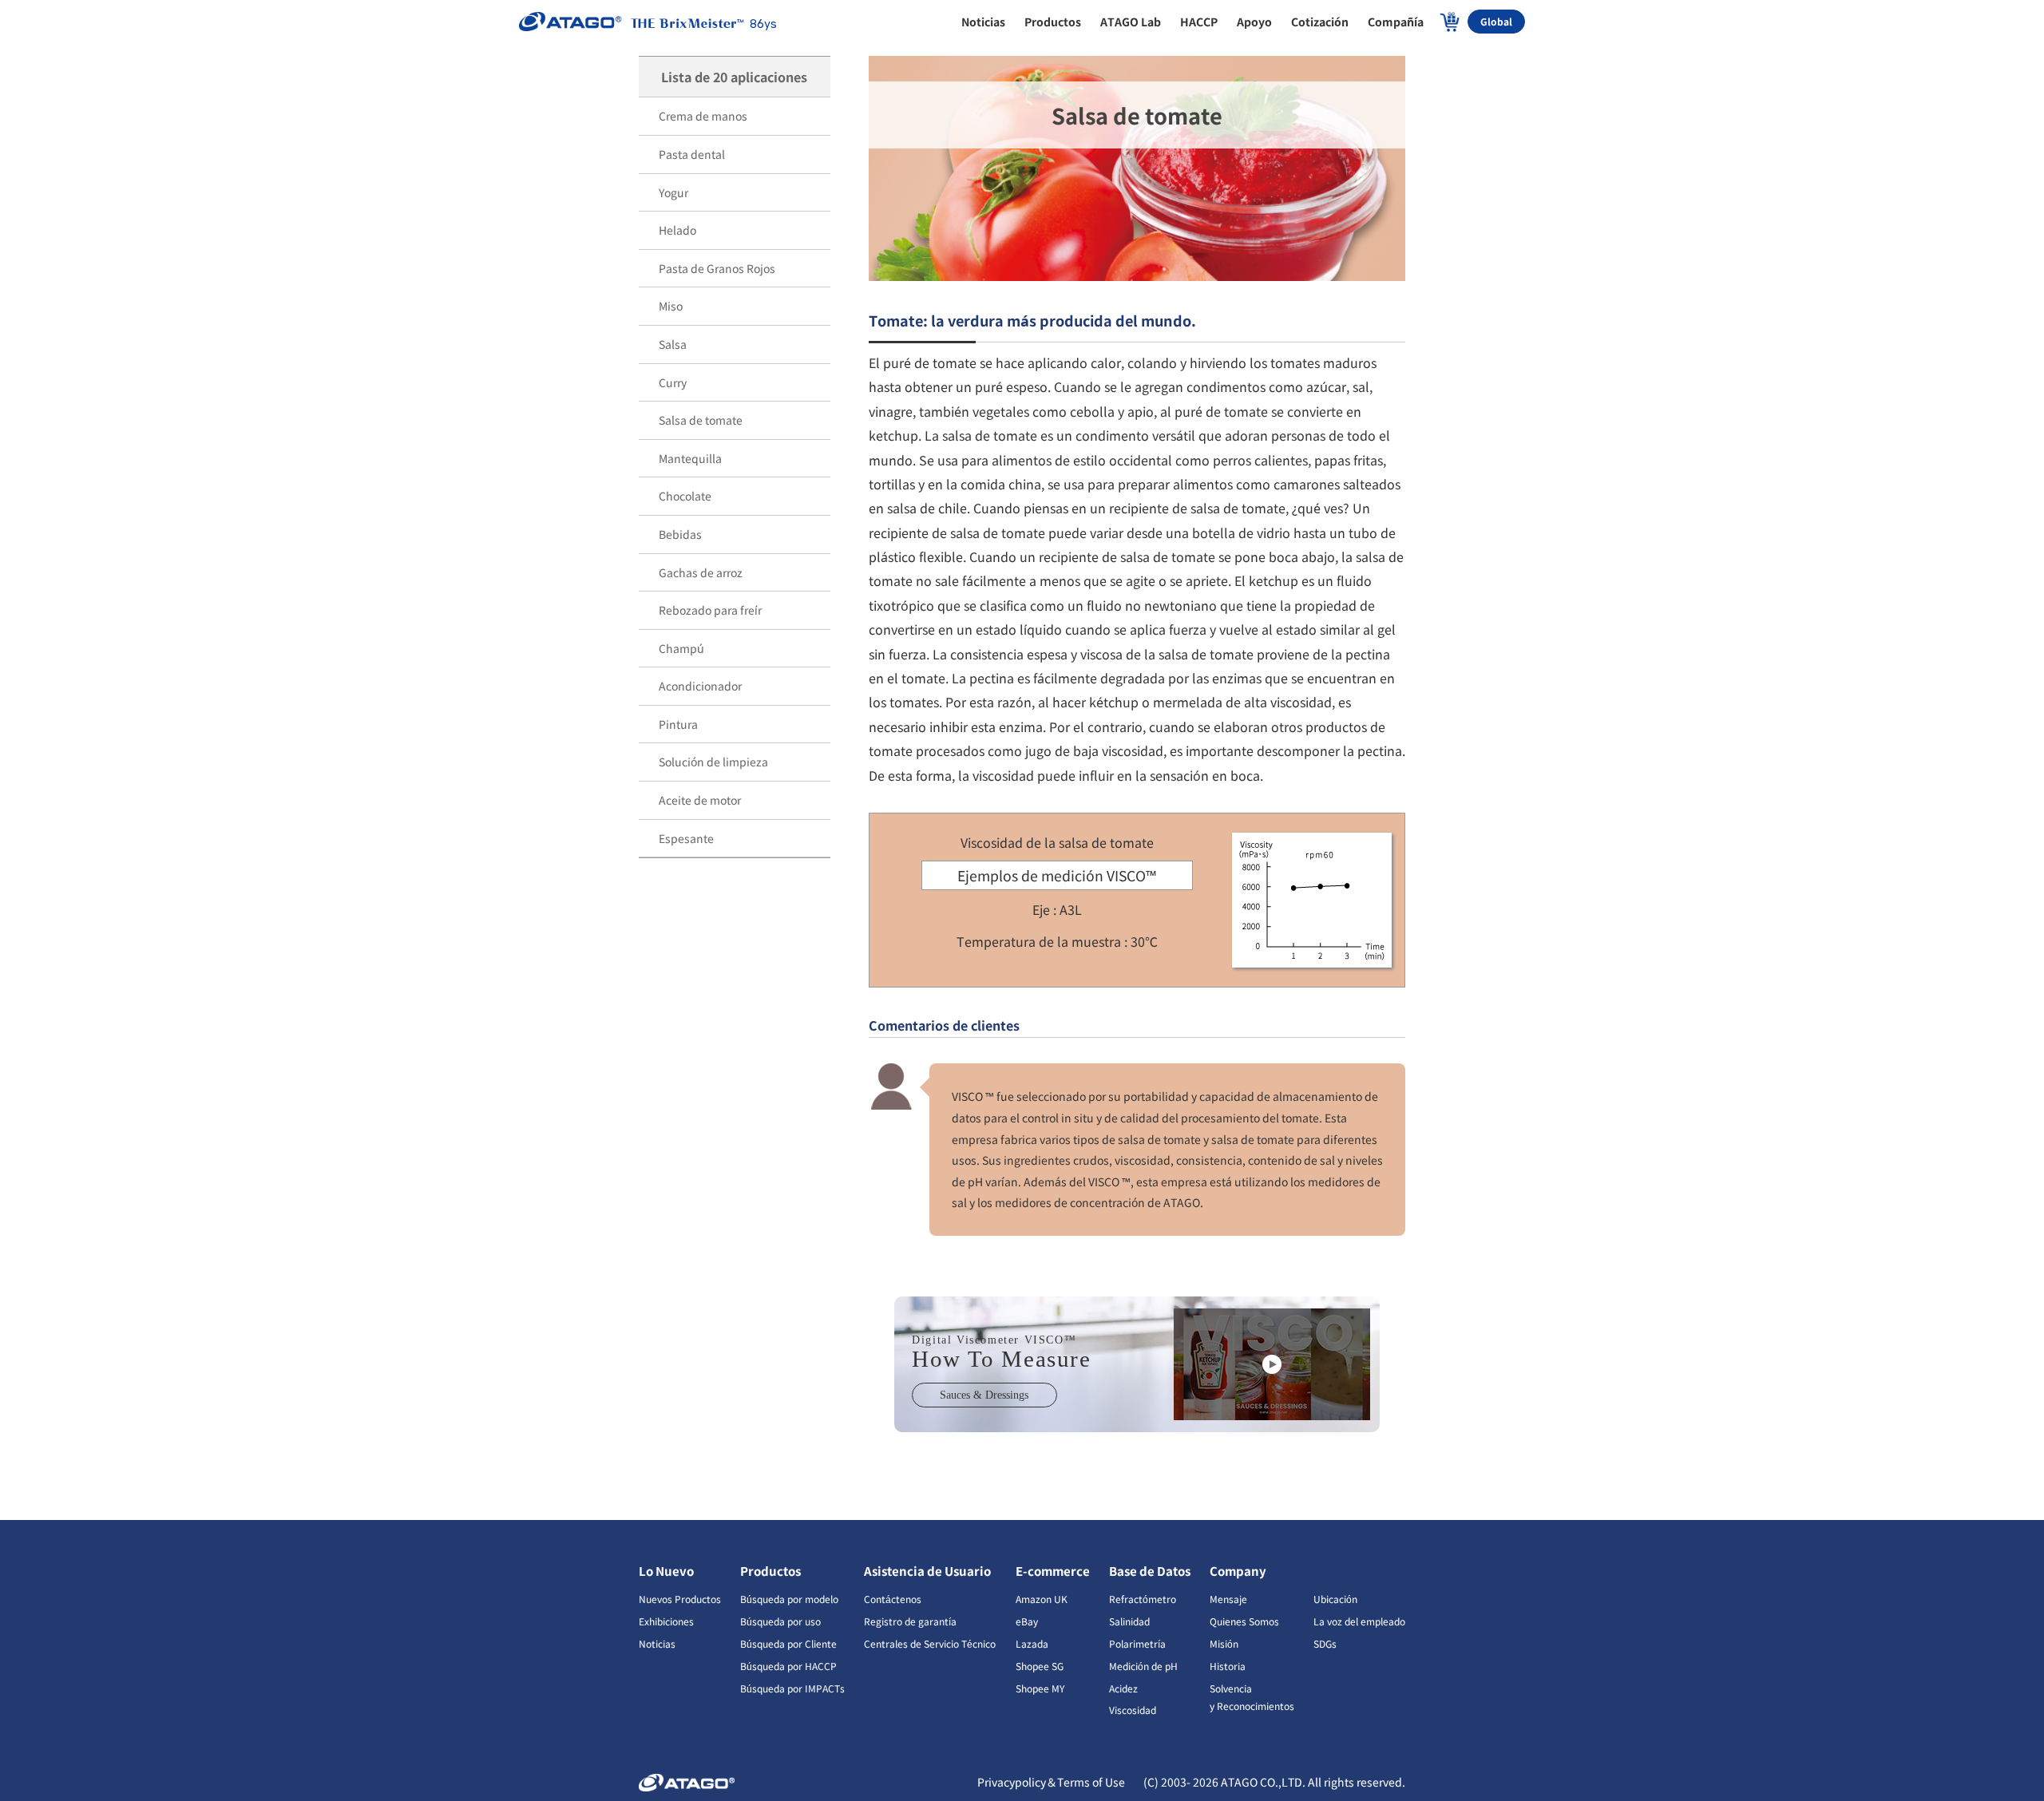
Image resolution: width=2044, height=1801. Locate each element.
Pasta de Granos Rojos (717, 268)
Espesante (686, 838)
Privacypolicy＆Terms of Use (1052, 1782)
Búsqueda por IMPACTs (792, 1688)
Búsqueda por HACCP (788, 1666)
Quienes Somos (1244, 1621)
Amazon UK (1042, 1599)
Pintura (678, 724)
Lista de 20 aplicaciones (734, 77)
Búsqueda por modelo (789, 1599)
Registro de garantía (910, 1621)
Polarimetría (1137, 1643)
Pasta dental (692, 154)
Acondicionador (700, 686)
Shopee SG (1040, 1666)
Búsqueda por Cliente (788, 1643)
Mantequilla (690, 458)
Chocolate (685, 496)
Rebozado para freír (710, 610)
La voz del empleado (1359, 1621)
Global (1496, 21)
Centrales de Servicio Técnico (930, 1643)
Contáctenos (893, 1599)
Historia (1228, 1666)
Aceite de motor (700, 800)
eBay (1027, 1621)
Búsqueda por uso (780, 1621)
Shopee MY (1040, 1688)
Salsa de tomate (701, 420)
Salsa (673, 344)
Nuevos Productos (680, 1599)
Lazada (1032, 1643)
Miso (671, 306)
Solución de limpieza (713, 762)
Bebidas (680, 534)
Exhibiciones (666, 1621)
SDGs (1325, 1643)
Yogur (673, 192)
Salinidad (1129, 1621)
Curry (673, 382)
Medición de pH (1143, 1666)
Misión (1224, 1643)
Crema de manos (703, 116)
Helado (677, 230)
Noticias (657, 1643)
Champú (681, 648)
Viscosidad (1133, 1710)
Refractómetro (1143, 1599)
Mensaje (1228, 1599)
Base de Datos (1150, 1571)
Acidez (1123, 1688)
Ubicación (1335, 1599)
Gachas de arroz (701, 572)
